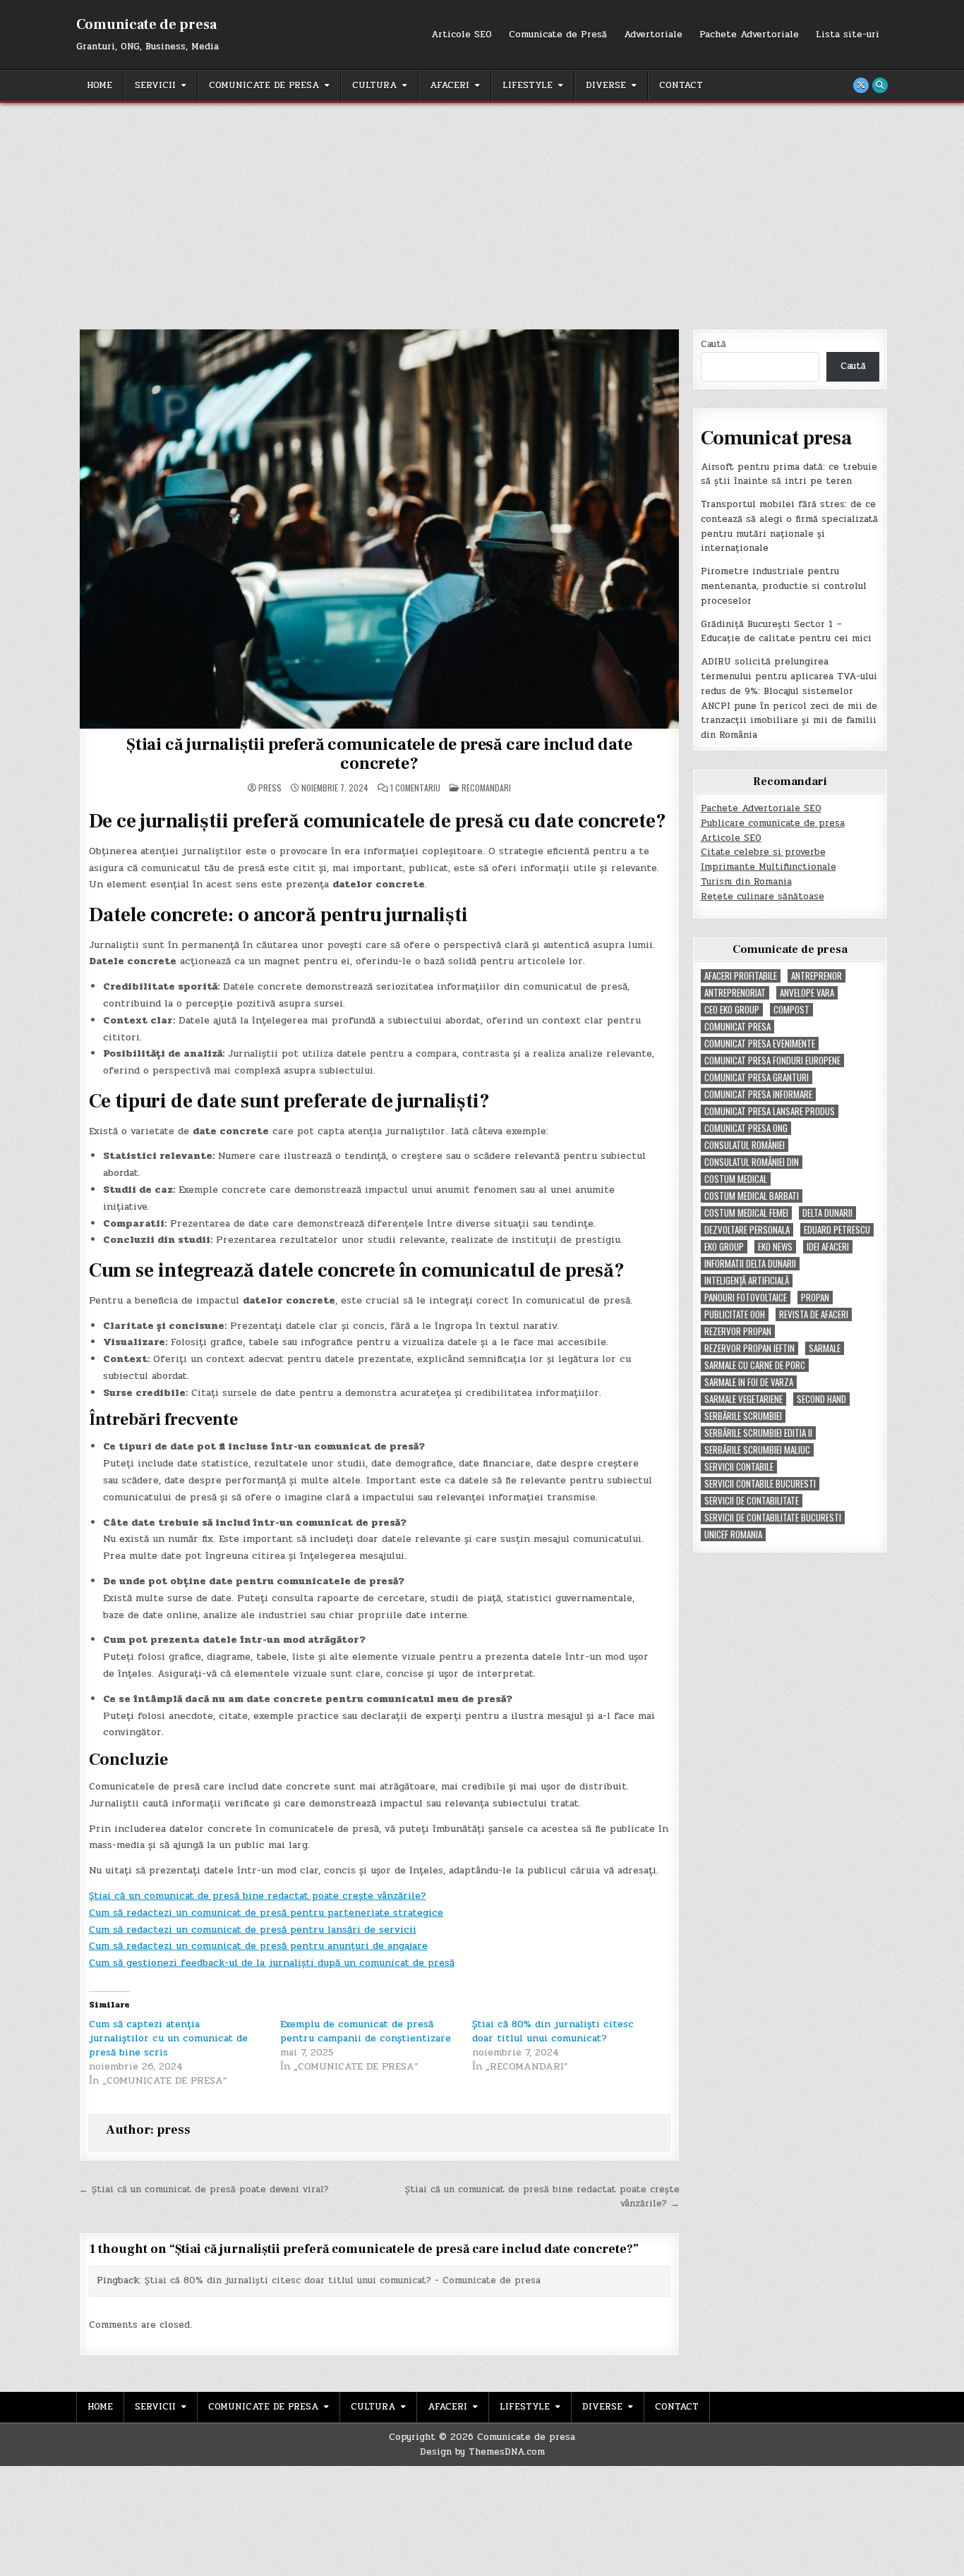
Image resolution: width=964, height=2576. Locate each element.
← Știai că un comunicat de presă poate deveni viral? (204, 2189)
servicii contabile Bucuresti (760, 1484)
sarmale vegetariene (743, 1399)
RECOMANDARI (486, 788)
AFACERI (450, 85)
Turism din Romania (746, 882)
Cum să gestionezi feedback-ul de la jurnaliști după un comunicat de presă (272, 1963)
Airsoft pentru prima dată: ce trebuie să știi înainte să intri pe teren (789, 474)
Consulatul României (745, 1145)
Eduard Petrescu (837, 1230)
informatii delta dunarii (750, 1264)
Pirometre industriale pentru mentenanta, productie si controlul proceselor (784, 586)
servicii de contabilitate (752, 1501)
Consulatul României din (752, 1162)
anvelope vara (807, 993)
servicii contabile (739, 1467)
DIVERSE (606, 85)
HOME (100, 85)
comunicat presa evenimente (760, 1044)
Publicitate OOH (735, 1314)
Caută (713, 344)
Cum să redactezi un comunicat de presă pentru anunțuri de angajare (258, 1946)
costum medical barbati (752, 1196)
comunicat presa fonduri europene (772, 1061)
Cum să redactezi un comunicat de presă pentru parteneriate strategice (266, 1913)
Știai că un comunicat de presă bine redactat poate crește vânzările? (258, 1896)
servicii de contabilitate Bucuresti (773, 1518)
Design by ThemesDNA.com (482, 2452)
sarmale (825, 1348)
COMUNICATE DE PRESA (264, 85)
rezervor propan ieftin (749, 1348)
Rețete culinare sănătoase (763, 897)
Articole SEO (462, 35)
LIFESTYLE (528, 85)
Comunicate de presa (146, 25)
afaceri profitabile (741, 976)
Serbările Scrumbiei (743, 1416)
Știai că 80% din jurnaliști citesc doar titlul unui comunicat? (553, 2031)
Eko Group (724, 1247)
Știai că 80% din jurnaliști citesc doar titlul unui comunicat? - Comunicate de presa (343, 2280)
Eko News (775, 1247)
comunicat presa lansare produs (770, 1111)
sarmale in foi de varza (749, 1382)
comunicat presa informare (758, 1094)
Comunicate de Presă (558, 35)
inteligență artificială (747, 1281)
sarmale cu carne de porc (755, 1365)
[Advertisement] (482, 209)
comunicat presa (737, 1027)
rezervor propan (738, 1331)
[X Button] (861, 85)
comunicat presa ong (746, 1128)
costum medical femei (746, 1213)
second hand (821, 1399)
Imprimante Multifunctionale (769, 867)
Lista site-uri (848, 35)
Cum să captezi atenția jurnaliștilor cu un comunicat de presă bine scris (168, 2038)
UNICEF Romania (733, 1535)
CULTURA (374, 85)
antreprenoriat (735, 993)
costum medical (736, 1179)
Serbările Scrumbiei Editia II (758, 1433)
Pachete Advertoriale (749, 35)
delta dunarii (827, 1213)
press (270, 788)
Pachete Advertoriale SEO (761, 808)
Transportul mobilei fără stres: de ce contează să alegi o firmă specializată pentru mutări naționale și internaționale (789, 526)
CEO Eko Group (732, 1010)
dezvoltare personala (747, 1230)
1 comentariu (415, 788)
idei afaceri (828, 1247)
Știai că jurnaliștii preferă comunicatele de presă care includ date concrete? (379, 754)
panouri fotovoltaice (746, 1298)
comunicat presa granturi (757, 1077)
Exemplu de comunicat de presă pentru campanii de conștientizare (366, 2031)
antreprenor (817, 976)
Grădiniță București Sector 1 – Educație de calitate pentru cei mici (786, 632)
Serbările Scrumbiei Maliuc (757, 1450)
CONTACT (681, 85)
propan (815, 1298)
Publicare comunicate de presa (773, 823)
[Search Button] (880, 85)
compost (791, 1010)
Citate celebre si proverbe (763, 852)
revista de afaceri (814, 1314)
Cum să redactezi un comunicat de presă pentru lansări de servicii (253, 1930)
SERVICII (155, 85)
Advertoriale (653, 35)
